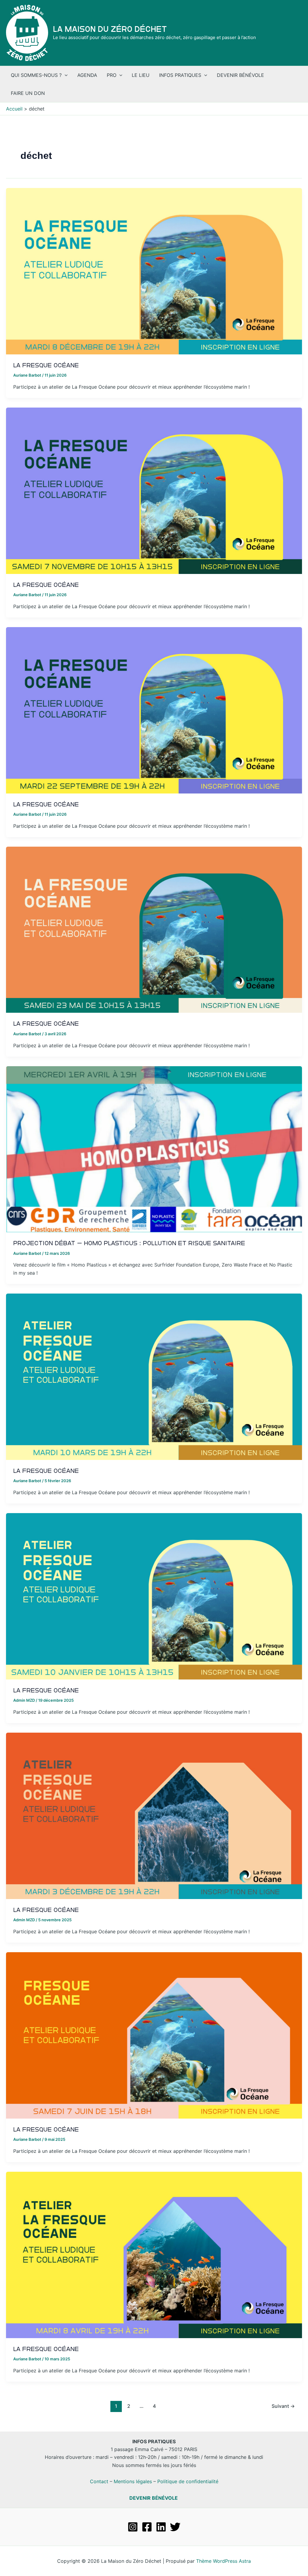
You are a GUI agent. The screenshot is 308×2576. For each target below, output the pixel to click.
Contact (99, 2481)
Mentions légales (133, 2481)
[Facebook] (147, 2527)
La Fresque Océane (46, 365)
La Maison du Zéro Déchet (110, 29)
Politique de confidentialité (188, 2481)
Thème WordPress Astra (223, 2561)
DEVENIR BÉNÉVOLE (154, 2498)
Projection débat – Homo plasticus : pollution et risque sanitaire (129, 1243)
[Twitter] (175, 2527)
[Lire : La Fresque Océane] (154, 271)
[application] (65, 75)
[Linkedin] (161, 2527)
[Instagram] (133, 2527)
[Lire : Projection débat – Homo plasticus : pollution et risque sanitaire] (154, 1149)
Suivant (283, 2406)
